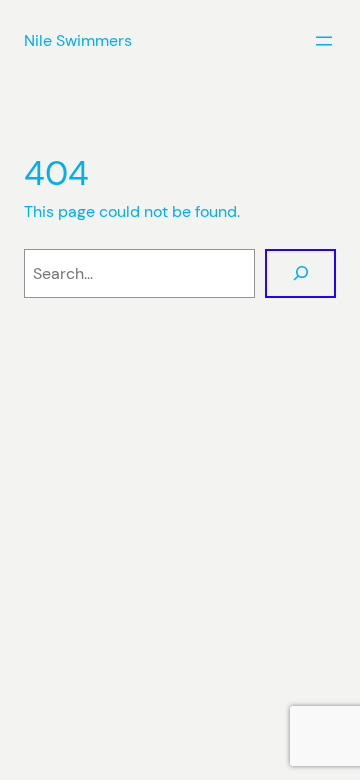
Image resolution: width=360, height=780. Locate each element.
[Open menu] (324, 41)
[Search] (300, 273)
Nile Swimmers (78, 40)
